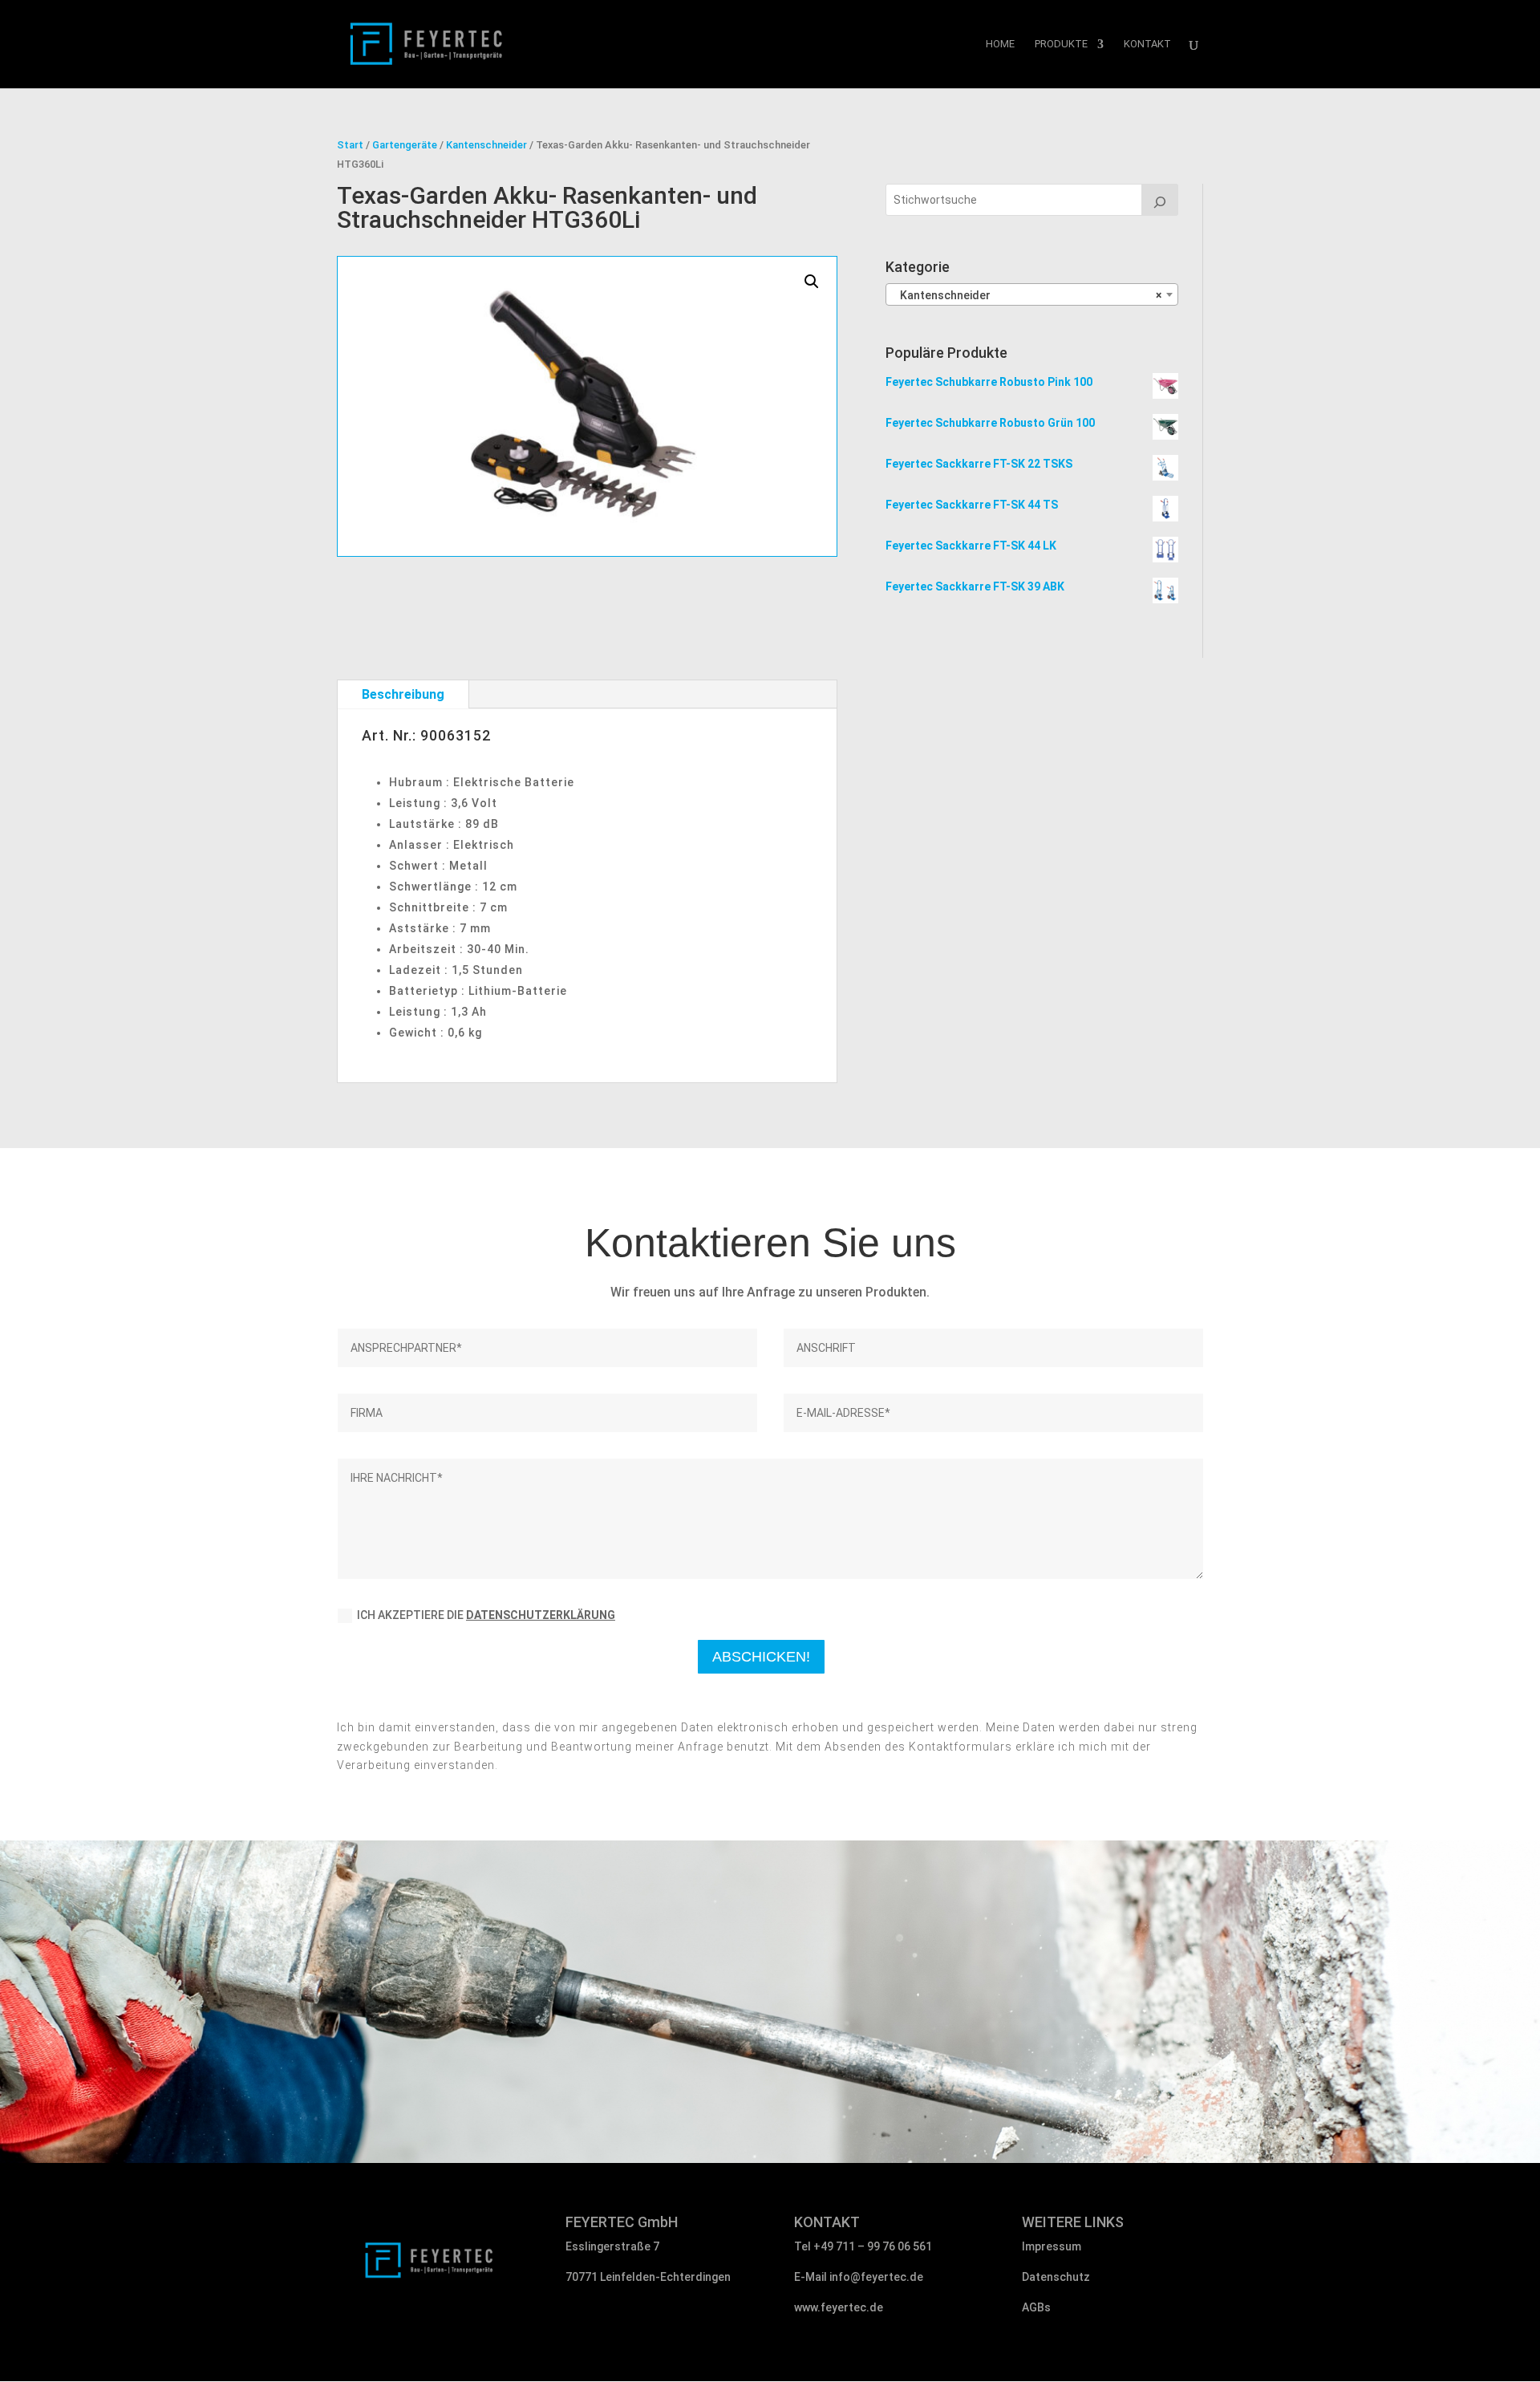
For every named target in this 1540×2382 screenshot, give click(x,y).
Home (1000, 44)
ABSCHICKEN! (761, 1657)
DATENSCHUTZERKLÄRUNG (541, 1615)
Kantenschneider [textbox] (1027, 295)
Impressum (1052, 2246)
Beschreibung (403, 694)
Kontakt (1147, 44)
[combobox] (1032, 294)
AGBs (1036, 2307)
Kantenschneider (486, 145)
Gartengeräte (405, 145)
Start (350, 145)
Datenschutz (1056, 2277)
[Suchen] (1160, 200)
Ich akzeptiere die (486, 1615)
